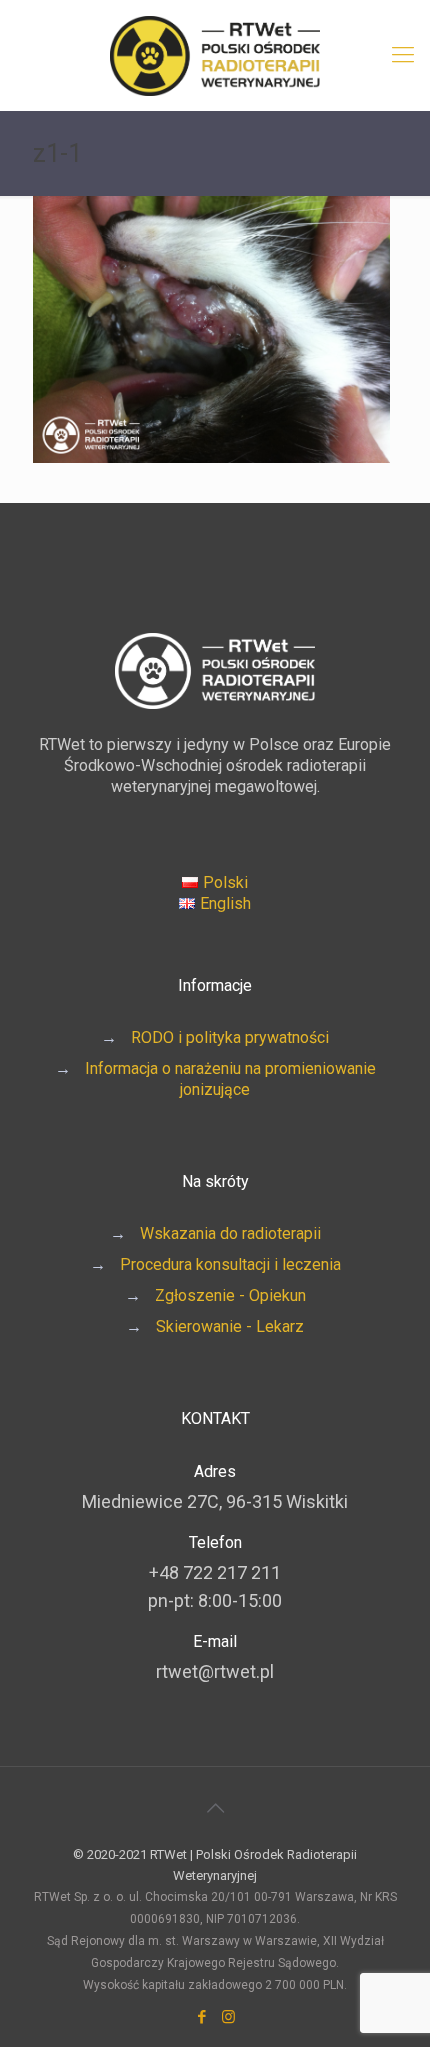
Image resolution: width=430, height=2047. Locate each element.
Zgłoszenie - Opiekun (230, 1295)
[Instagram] (228, 2017)
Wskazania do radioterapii (230, 1233)
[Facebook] (201, 2017)
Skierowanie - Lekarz (230, 1326)
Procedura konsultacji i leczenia (230, 1264)
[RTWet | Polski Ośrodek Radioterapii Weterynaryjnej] (215, 55)
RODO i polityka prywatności (230, 1037)
